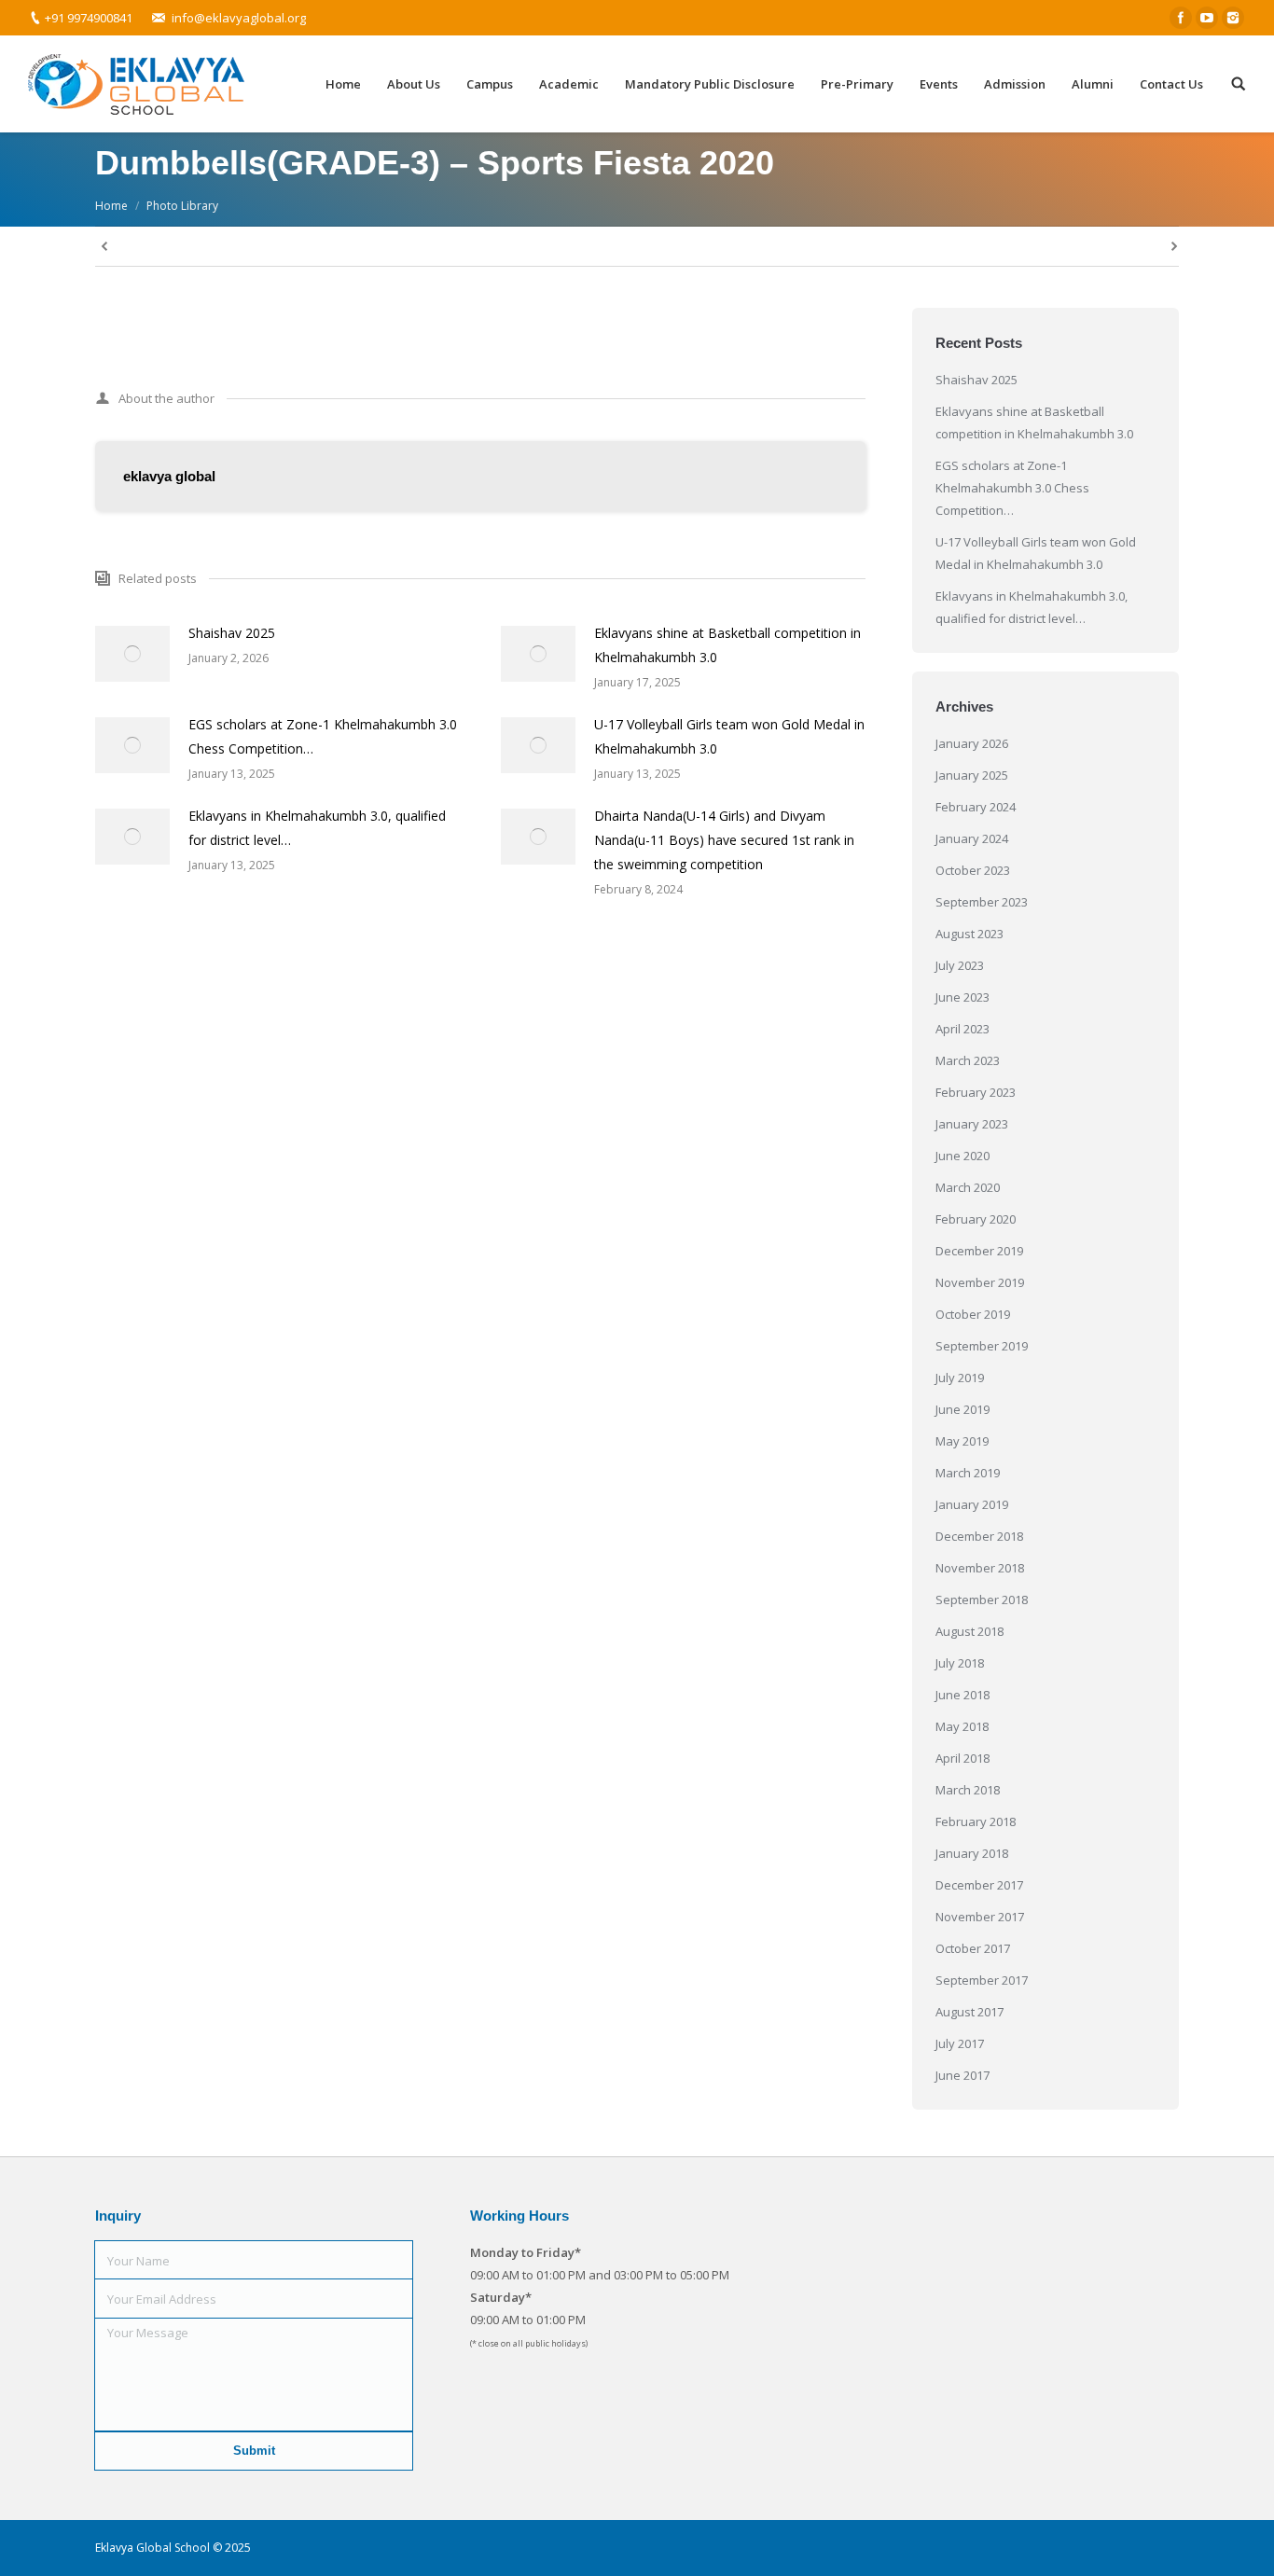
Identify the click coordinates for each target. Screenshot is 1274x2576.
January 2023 (972, 1124)
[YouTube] (1207, 18)
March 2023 (968, 1060)
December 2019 (979, 1251)
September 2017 (982, 1980)
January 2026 (972, 743)
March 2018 (968, 1790)
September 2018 (982, 1600)
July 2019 (960, 1378)
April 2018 (962, 1758)
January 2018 (972, 1853)
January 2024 (972, 838)
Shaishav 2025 (232, 633)
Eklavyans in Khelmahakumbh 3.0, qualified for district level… (317, 828)
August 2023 (969, 934)
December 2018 (979, 1536)
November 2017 (980, 1917)
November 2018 (980, 1568)
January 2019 (972, 1504)
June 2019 (962, 1409)
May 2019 (962, 1441)
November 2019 (980, 1282)
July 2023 (960, 965)
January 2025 (972, 775)
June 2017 (962, 2075)
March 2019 (968, 1473)
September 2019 (982, 1346)
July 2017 (960, 2043)
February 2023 (976, 1092)
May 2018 (962, 1726)
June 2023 (962, 997)
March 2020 (968, 1187)
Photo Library (182, 206)
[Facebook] (1181, 18)
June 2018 (962, 1695)
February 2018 (976, 1821)
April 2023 (962, 1029)
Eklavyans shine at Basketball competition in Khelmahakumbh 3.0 (727, 645)
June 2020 (962, 1156)
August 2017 (969, 2012)
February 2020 (976, 1219)
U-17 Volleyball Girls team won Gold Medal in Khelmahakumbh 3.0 (729, 736)
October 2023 (973, 870)
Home (111, 206)
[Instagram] (1233, 18)
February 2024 (976, 807)
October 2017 (973, 1948)
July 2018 (960, 1663)
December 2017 (979, 1885)
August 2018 (969, 1631)
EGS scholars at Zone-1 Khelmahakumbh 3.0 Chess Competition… (323, 736)
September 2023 (982, 902)
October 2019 (973, 1314)
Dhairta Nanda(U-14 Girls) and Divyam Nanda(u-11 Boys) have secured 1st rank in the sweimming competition (724, 840)
